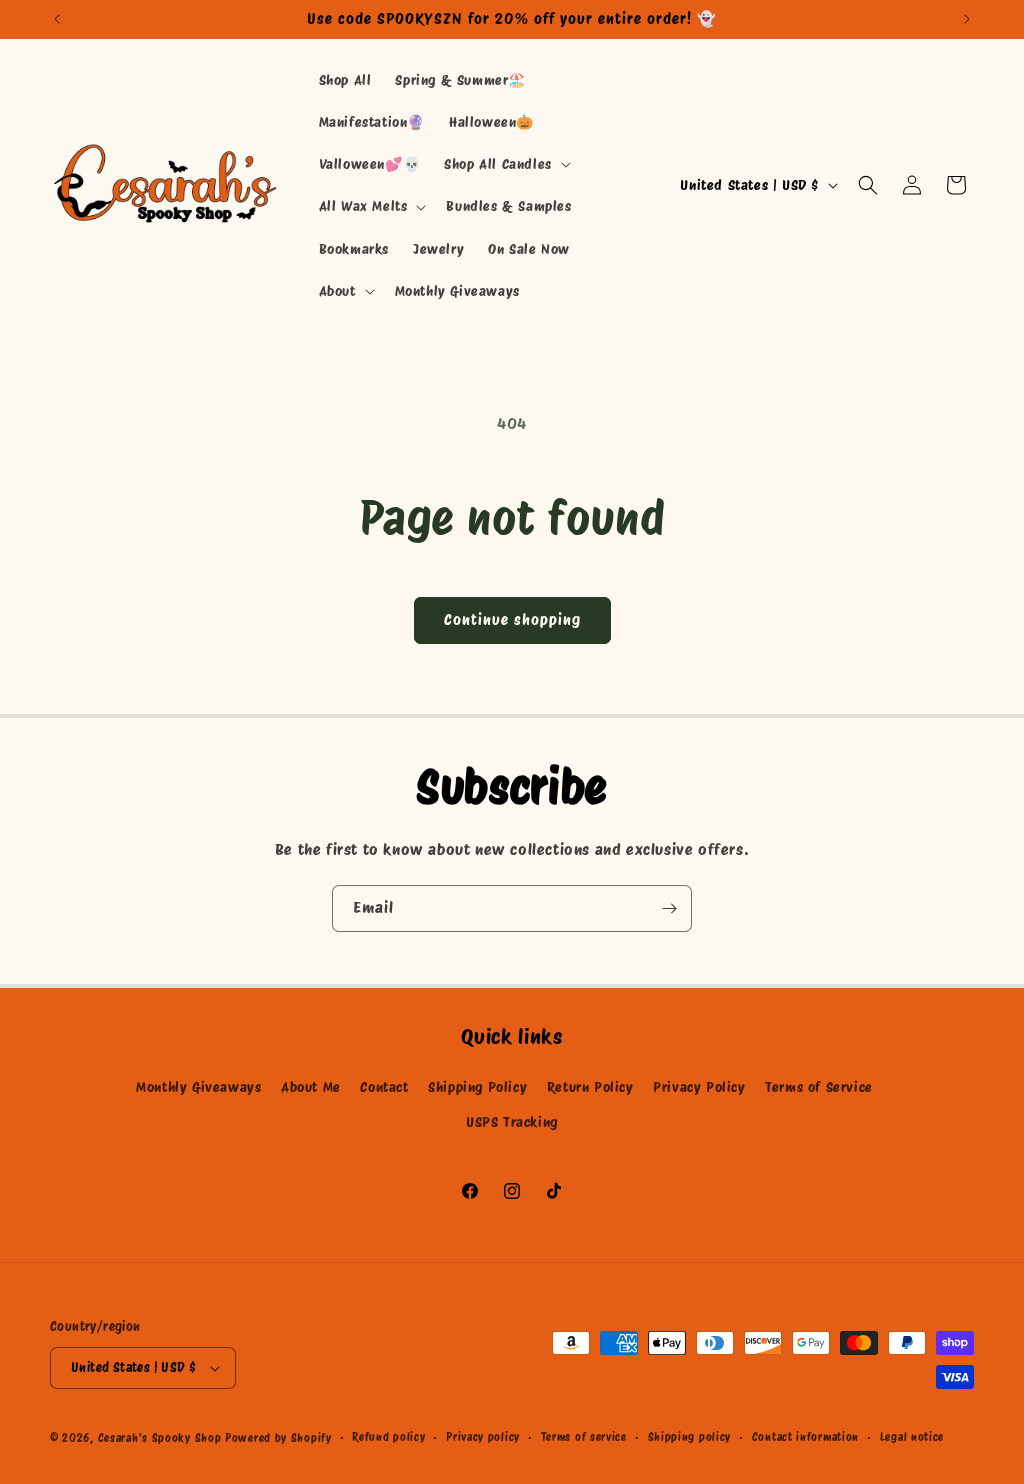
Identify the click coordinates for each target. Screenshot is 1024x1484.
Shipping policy (690, 1437)
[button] (505, 164)
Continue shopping (512, 620)
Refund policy (388, 1437)
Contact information (805, 1437)
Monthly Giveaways (198, 1087)
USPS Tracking (512, 1122)
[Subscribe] (669, 908)
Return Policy (590, 1087)
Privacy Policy (699, 1087)
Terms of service (584, 1437)
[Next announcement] (967, 19)
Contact (384, 1087)
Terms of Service (819, 1087)
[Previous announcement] (57, 19)
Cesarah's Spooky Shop (160, 1438)
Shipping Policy (477, 1087)
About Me (311, 1087)
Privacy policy (483, 1437)
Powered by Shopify (278, 1438)
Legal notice (912, 1437)
